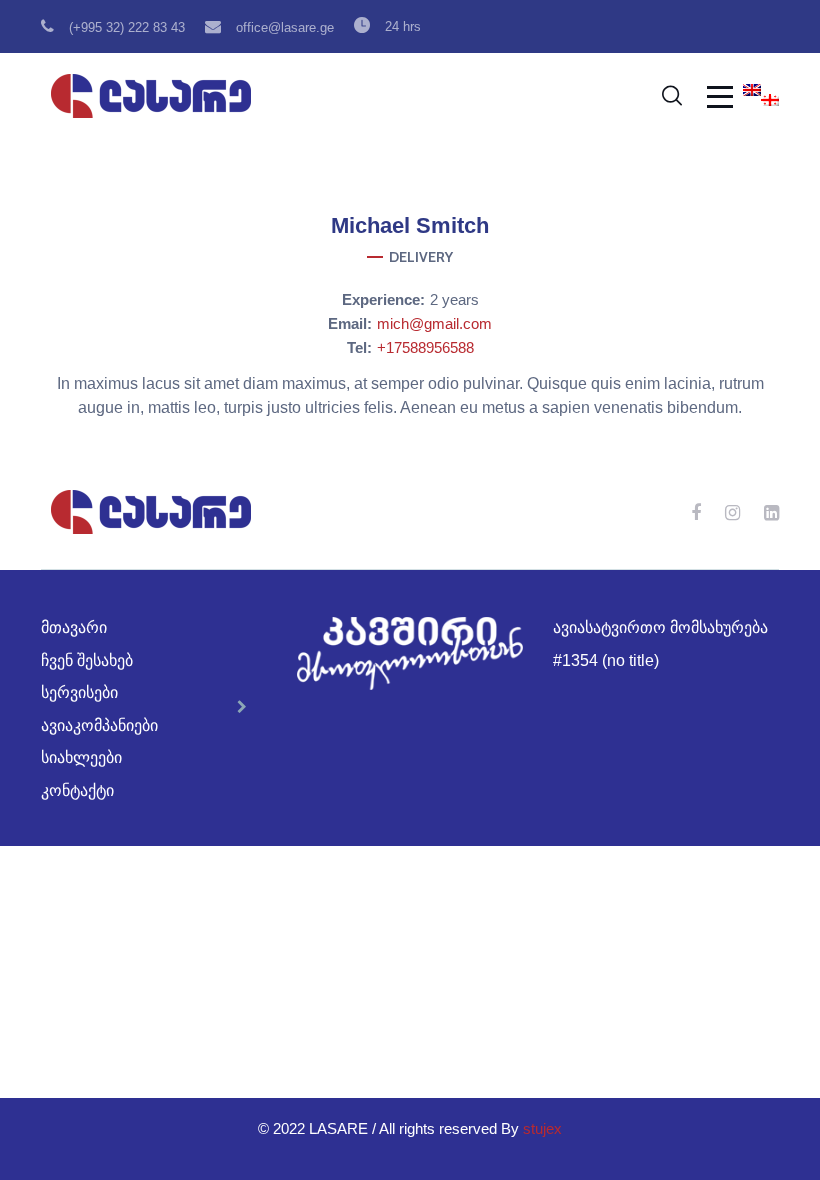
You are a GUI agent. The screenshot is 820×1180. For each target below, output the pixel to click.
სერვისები (79, 692)
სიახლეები (81, 757)
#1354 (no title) (606, 660)
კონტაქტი (77, 790)
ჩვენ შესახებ (87, 660)
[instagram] (410, 300)
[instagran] (732, 512)
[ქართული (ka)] (770, 101)
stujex (542, 1128)
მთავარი (74, 627)
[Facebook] (358, 300)
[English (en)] (752, 91)
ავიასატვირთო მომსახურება (660, 627)
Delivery (421, 257)
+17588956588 (425, 347)
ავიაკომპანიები (99, 725)
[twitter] (462, 300)
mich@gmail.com (434, 323)
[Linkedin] (771, 512)
